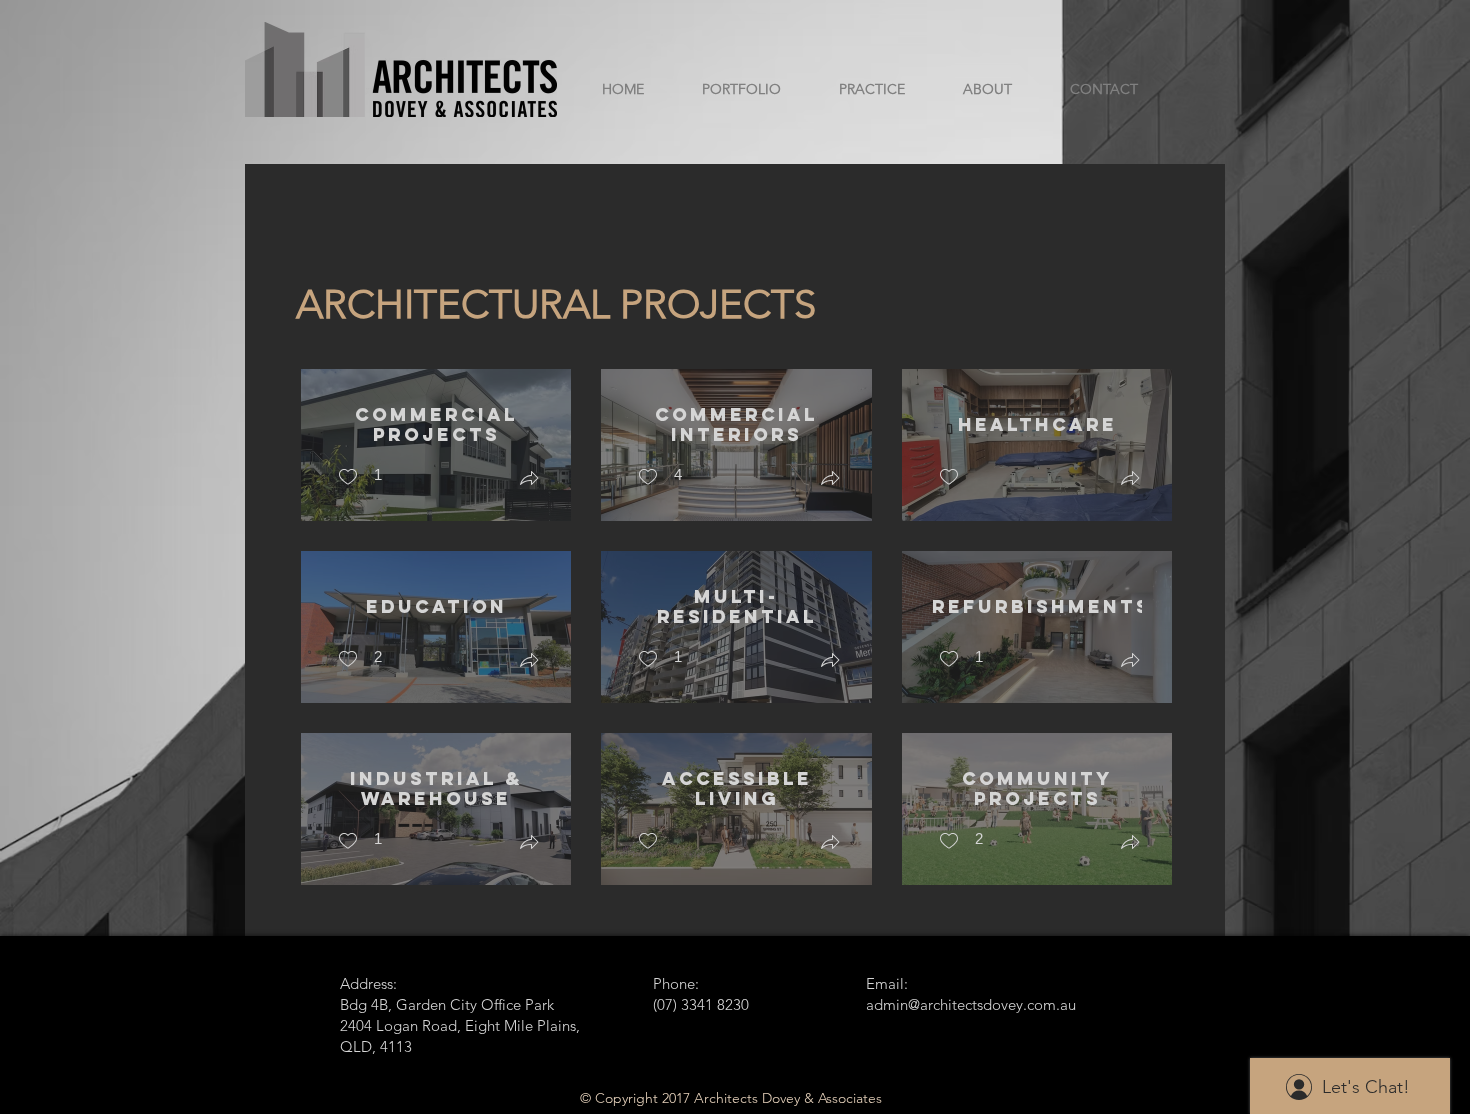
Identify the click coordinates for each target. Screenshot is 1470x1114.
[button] (529, 480)
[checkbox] (359, 477)
